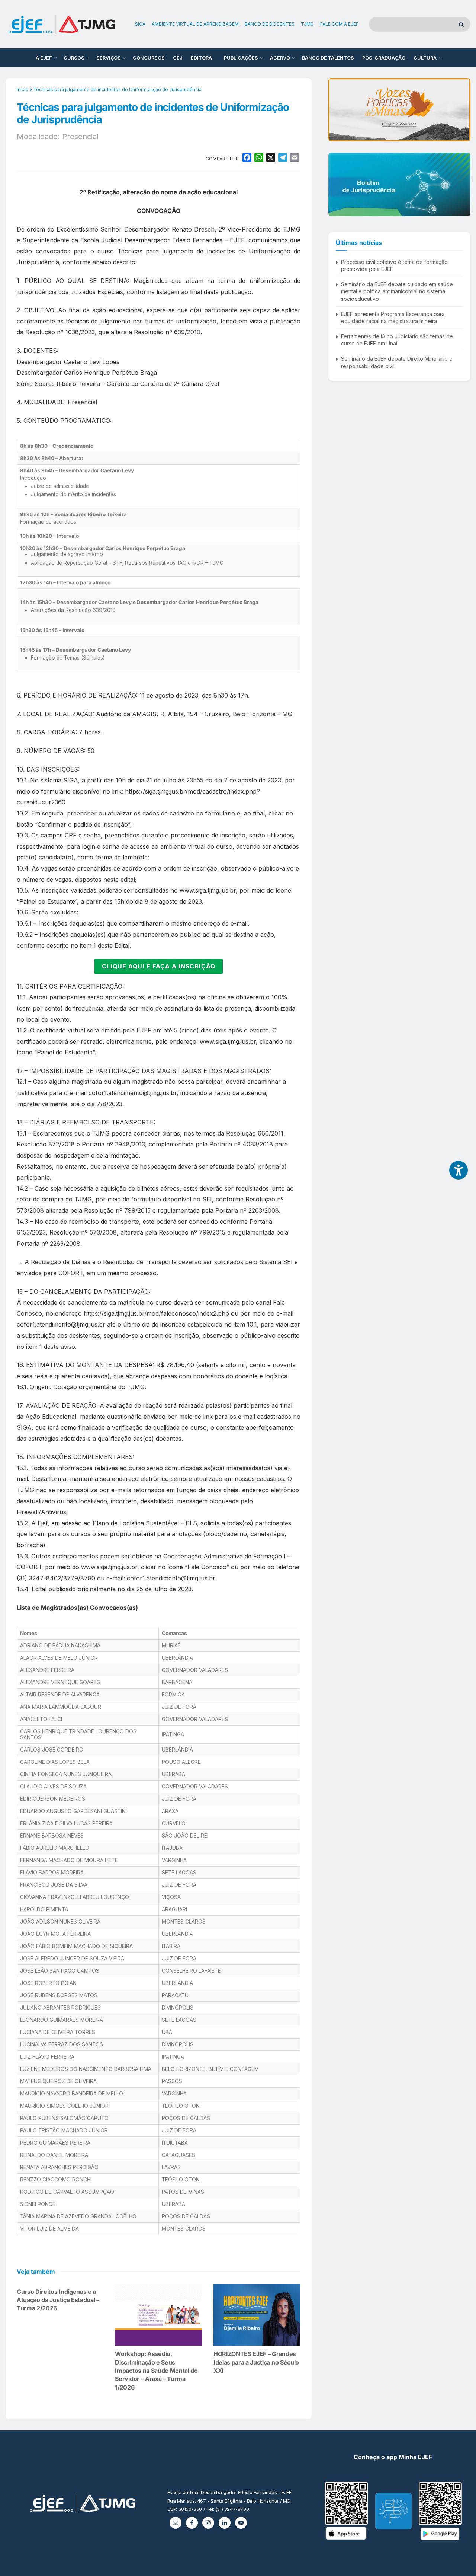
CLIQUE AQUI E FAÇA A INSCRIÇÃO (159, 966)
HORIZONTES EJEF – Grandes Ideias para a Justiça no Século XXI (256, 2362)
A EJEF (44, 58)
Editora (201, 58)
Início (22, 90)
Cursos (74, 58)
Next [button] (462, 110)
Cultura (425, 58)
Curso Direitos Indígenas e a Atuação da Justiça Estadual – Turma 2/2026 (58, 2300)
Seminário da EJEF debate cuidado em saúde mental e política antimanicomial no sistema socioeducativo (397, 291)
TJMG (307, 24)
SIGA (140, 24)
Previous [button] (337, 110)
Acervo (280, 58)
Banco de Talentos (328, 58)
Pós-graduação (384, 58)
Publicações (241, 58)
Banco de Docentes (270, 24)
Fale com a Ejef (339, 24)
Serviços (109, 58)
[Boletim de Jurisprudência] (399, 184)
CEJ (178, 58)
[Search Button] (463, 24)
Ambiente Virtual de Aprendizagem (195, 24)
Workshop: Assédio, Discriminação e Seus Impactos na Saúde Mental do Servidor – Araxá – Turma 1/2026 (156, 2371)
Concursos (149, 58)
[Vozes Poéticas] (399, 110)
